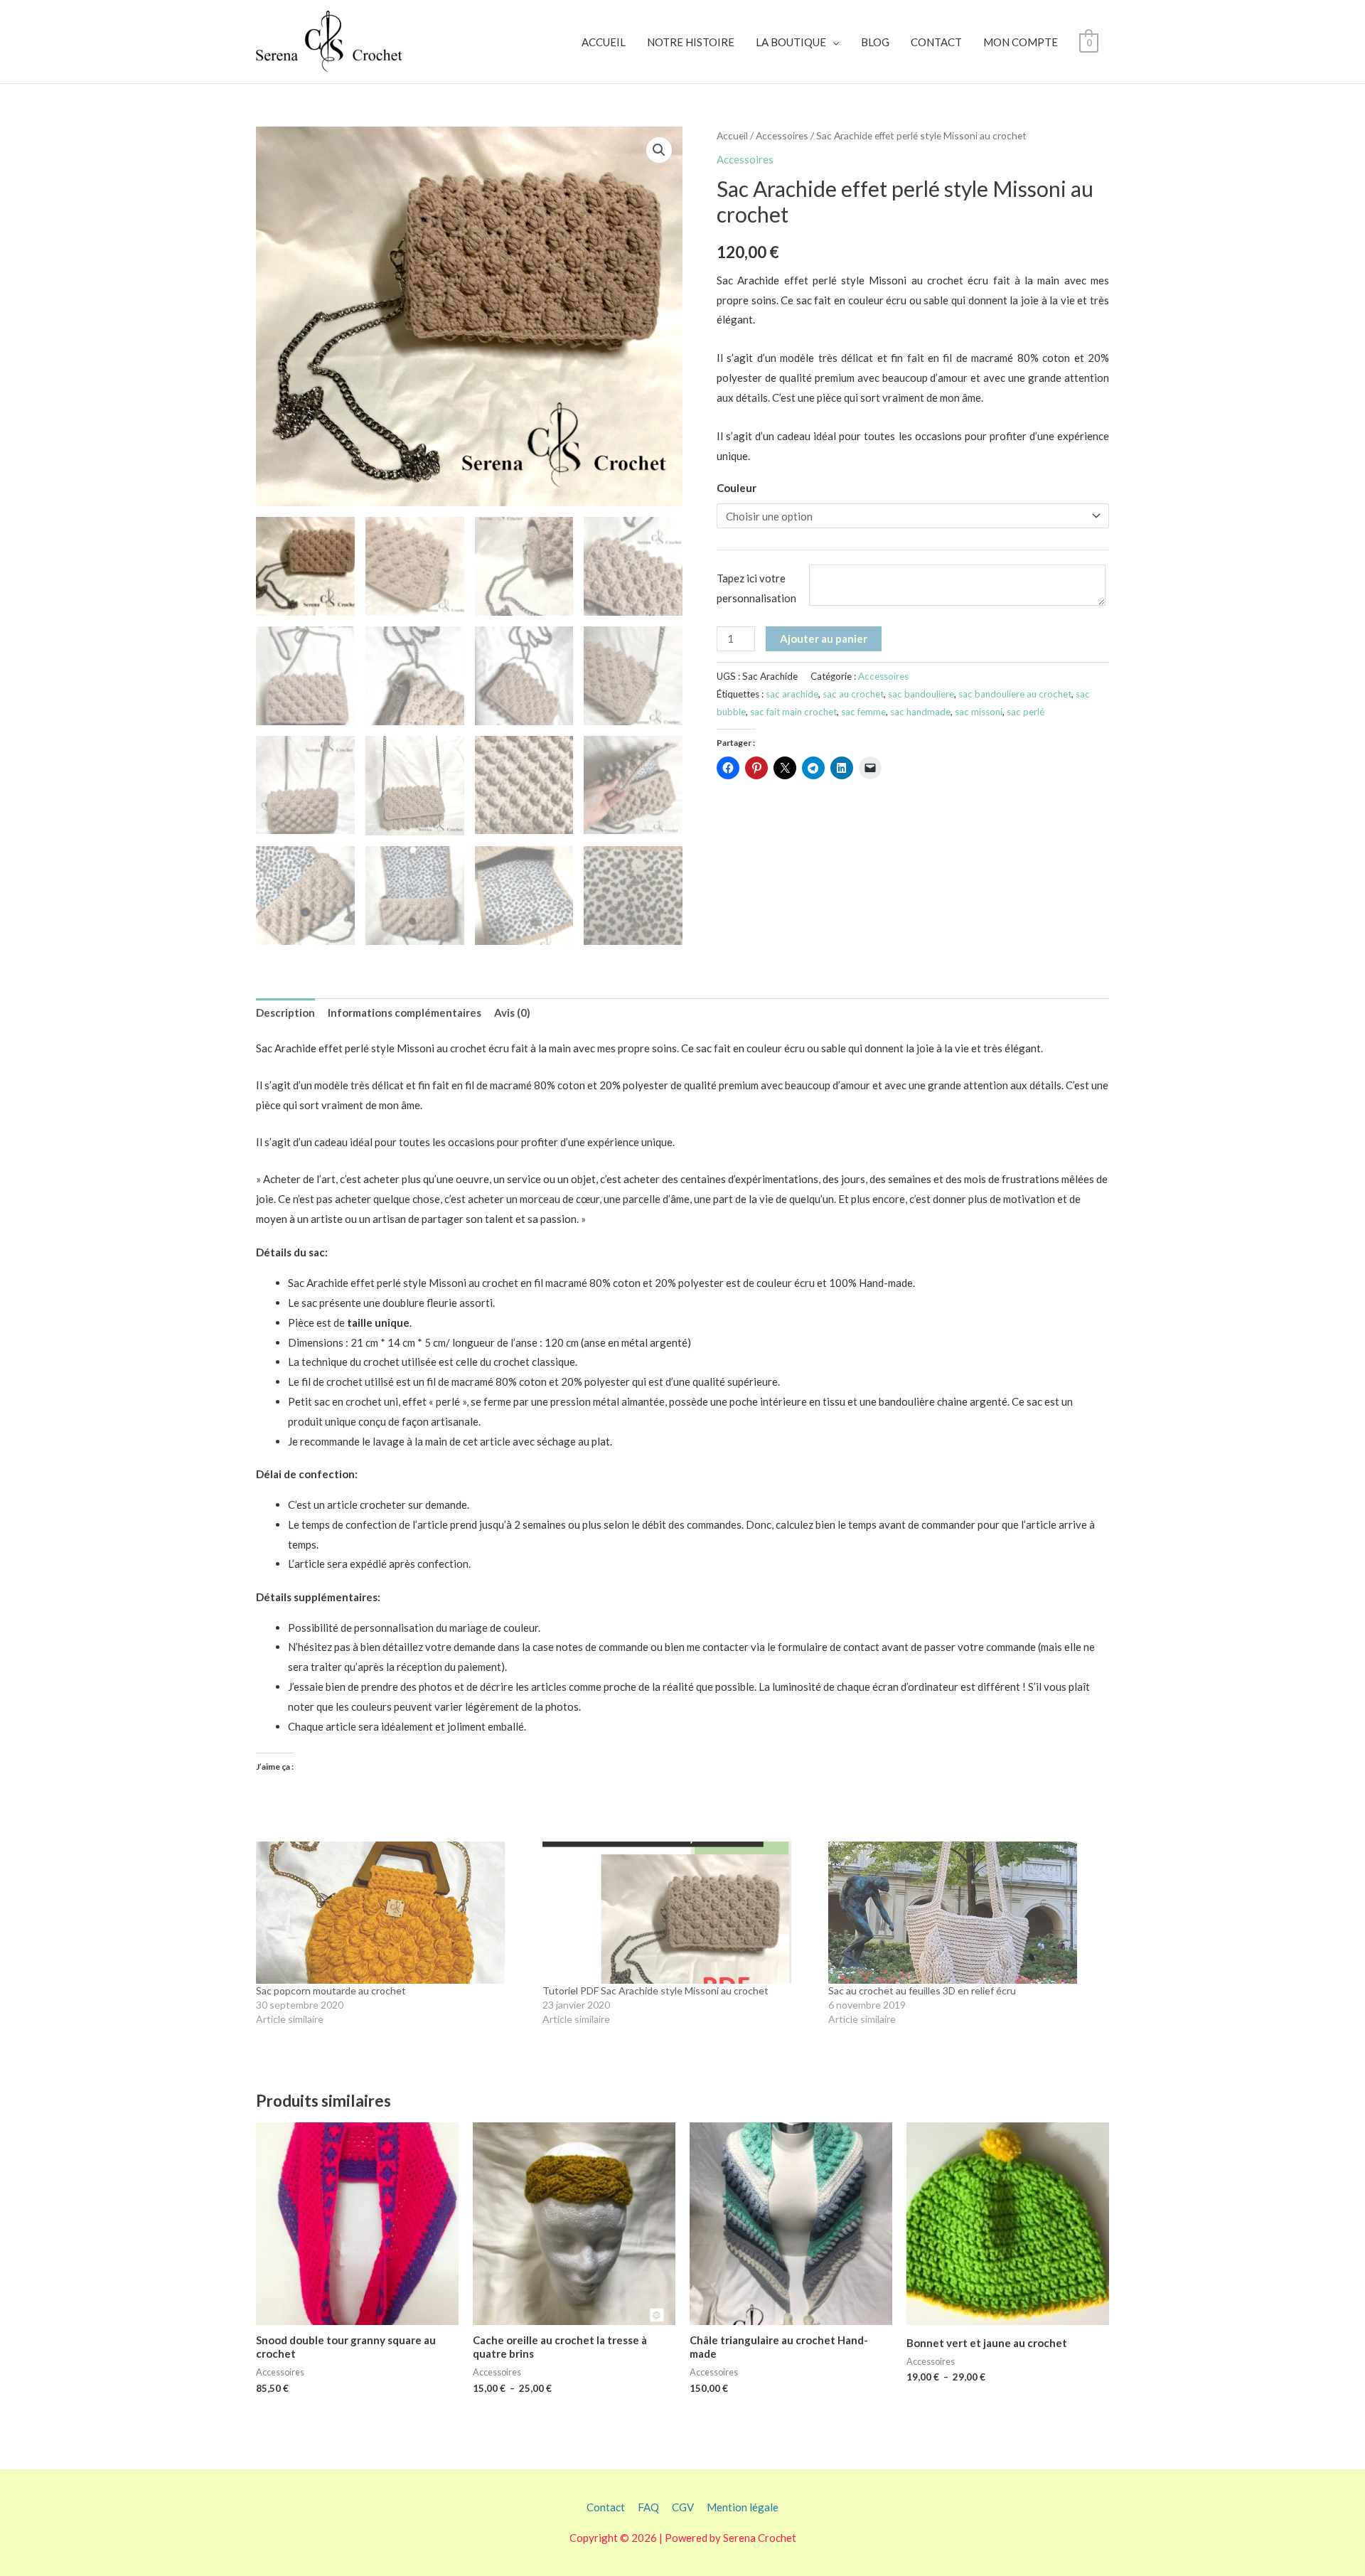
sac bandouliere (921, 694)
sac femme (863, 712)
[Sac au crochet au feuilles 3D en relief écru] (964, 1913)
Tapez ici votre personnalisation (756, 588)
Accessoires (782, 135)
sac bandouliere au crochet (1015, 694)
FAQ (648, 2507)
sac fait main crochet (793, 712)
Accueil (732, 135)
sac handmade (920, 712)
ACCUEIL (604, 42)
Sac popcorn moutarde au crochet (331, 1990)
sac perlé (1026, 712)
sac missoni (979, 712)
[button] (659, 150)
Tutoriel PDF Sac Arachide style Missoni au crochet (655, 1990)
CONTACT (936, 42)
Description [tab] (285, 1012)
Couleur (737, 488)
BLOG (875, 42)
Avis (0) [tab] (512, 1012)
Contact (606, 2507)
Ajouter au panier (824, 638)
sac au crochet (853, 694)
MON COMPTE (1021, 42)
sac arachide (792, 694)
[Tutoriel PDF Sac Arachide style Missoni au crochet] (679, 1913)
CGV (683, 2507)
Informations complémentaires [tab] (405, 1012)
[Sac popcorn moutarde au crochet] (392, 1913)
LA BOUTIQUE (791, 42)
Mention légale (743, 2507)
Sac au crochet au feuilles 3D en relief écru (922, 1990)
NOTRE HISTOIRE (691, 42)
